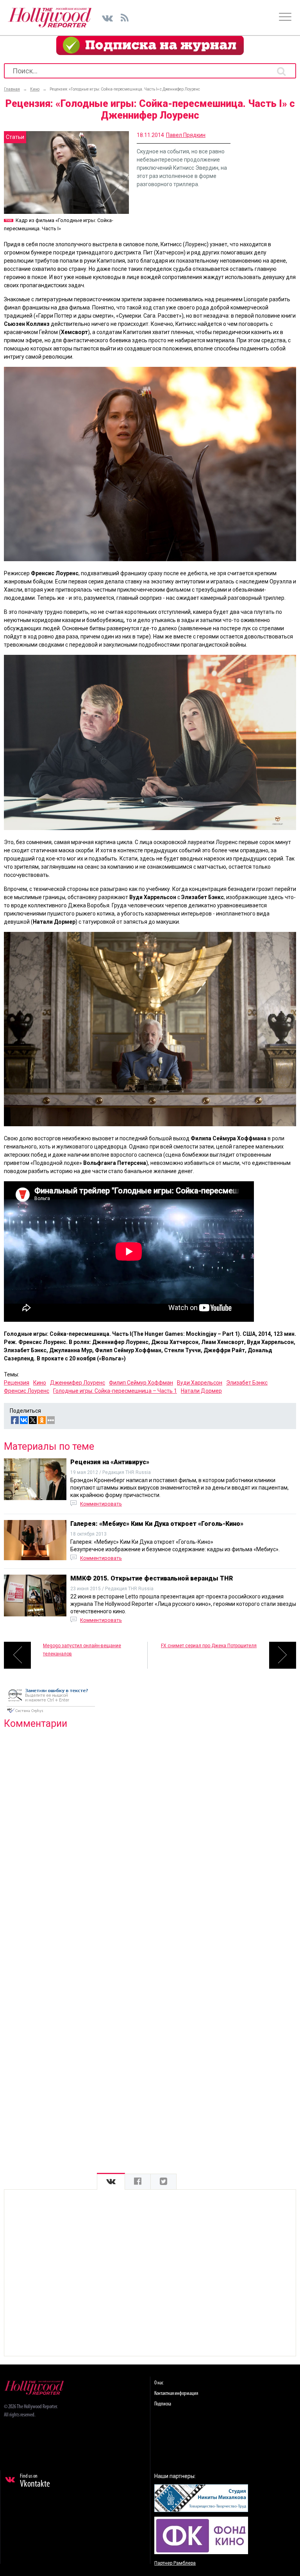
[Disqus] (150, 1835)
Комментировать (101, 1504)
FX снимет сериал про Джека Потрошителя (209, 1646)
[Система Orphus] (51, 1714)
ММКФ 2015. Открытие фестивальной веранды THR (152, 1578)
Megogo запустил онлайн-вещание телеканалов (82, 1650)
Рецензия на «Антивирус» (110, 1462)
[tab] (111, 2182)
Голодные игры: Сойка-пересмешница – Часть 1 (115, 1391)
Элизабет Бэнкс (247, 1383)
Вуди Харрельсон (200, 1383)
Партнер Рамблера (175, 2563)
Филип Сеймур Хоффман (141, 1383)
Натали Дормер (201, 1391)
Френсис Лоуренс (27, 1391)
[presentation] (111, 2182)
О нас (159, 2383)
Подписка (163, 2404)
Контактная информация (176, 2394)
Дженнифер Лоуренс (78, 1383)
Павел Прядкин (186, 135)
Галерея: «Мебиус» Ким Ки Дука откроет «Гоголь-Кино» (157, 1524)
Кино (40, 1383)
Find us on (35, 2481)
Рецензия (17, 1383)
